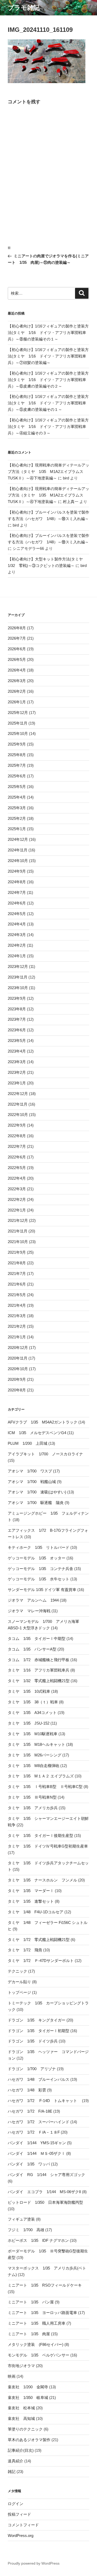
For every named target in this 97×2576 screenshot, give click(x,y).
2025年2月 (17, 818)
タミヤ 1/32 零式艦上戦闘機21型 (39, 1681)
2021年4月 (17, 1305)
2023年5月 (17, 1041)
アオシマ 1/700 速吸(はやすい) (37, 1492)
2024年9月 (17, 871)
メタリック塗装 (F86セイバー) (36, 2344)
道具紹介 (16, 2461)
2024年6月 (17, 903)
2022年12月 (18, 1094)
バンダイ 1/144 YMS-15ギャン (37, 2143)
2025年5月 (17, 787)
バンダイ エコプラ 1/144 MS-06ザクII (44, 2192)
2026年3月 (17, 681)
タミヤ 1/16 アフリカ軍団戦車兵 (39, 1670)
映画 (12, 2376)
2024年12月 (18, 839)
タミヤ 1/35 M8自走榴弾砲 (33, 1766)
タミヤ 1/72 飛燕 (25, 1950)
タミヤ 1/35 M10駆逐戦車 (33, 1734)
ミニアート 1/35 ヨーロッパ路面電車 (42, 2313)
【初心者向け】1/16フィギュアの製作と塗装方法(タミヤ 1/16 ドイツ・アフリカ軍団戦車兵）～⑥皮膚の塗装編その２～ (48, 380)
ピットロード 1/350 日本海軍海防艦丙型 (45, 2202)
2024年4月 (17, 924)
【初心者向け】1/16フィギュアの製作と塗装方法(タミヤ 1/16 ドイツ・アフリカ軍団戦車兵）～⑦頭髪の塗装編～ (48, 356)
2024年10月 (18, 861)
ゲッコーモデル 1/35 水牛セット (39, 1579)
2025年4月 (17, 797)
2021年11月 (18, 1231)
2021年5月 (17, 1295)
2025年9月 (17, 744)
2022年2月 (17, 1199)
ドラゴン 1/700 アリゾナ (32, 2069)
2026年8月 (17, 628)
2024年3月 (17, 935)
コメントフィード (23, 2525)
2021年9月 (17, 1252)
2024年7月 (17, 892)
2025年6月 (17, 776)
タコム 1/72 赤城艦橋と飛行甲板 (39, 1660)
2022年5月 (17, 1168)
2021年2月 (17, 1326)
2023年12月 (18, 966)
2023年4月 (17, 1051)
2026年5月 (17, 659)
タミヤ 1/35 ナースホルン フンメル (42, 1880)
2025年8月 (17, 755)
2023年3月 (17, 1062)
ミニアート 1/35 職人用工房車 (37, 2323)
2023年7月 (17, 1019)
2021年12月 (18, 1220)
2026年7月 (17, 638)
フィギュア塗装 (21, 2219)
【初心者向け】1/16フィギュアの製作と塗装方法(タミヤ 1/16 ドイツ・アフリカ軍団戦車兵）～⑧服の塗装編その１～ (48, 333)
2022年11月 (18, 1104)
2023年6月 (17, 1030)
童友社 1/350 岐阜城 (28, 2398)
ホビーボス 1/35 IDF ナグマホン (38, 2240)
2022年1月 (17, 1210)
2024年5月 (17, 914)
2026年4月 (17, 670)
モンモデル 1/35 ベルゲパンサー (39, 2355)
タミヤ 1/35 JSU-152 (29, 1723)
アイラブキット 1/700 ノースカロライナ (45, 1454)
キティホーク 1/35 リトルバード (39, 1547)
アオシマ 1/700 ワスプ (30, 1471)
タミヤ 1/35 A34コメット (32, 1713)
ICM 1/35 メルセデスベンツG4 (37, 1433)
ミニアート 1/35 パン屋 (31, 2302)
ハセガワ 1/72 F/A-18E (30, 2111)
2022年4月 (17, 1178)
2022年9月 (17, 1125)
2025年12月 (18, 713)
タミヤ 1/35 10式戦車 (29, 1691)
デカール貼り (19, 1982)
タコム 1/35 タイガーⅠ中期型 (37, 1639)
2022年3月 (17, 1189)
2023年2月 (17, 1072)
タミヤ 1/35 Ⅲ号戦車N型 (32, 1797)
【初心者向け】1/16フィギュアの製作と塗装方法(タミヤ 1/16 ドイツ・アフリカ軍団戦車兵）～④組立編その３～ (48, 426)
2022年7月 (17, 1146)
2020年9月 (17, 1379)
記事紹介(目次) (21, 2450)
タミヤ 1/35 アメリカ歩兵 (33, 1808)
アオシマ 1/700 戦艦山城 (32, 1482)
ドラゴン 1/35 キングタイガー (37, 2020)
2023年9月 (17, 998)
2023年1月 (17, 1083)
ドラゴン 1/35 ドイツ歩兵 (33, 2041)
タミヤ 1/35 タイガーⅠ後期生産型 (40, 1836)
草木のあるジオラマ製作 (29, 2440)
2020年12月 (18, 1348)
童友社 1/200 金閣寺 (28, 2387)
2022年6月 (17, 1157)
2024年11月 (18, 850)
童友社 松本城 (21, 2408)
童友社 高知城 (21, 2418)
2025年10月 (18, 734)
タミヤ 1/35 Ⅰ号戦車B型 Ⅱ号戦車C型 (45, 1787)
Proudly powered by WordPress (34, 2563)
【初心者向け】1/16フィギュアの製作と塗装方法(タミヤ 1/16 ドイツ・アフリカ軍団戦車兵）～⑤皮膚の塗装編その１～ (48, 403)
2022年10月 (18, 1115)
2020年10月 (18, 1369)
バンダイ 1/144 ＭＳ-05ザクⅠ (36, 2153)
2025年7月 (17, 765)
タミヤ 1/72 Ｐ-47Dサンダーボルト (41, 1961)
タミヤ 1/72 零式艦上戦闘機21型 (39, 1940)
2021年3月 (17, 1316)
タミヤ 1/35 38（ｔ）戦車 (33, 1702)
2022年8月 (17, 1136)
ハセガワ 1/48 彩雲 (27, 2090)
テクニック (17, 1971)
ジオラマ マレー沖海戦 (29, 1611)
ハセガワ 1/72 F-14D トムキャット (44, 2101)
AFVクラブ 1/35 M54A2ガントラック (43, 1422)
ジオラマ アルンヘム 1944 (33, 1600)
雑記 (12, 2472)
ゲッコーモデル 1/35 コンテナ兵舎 (40, 1569)
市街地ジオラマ (21, 2366)
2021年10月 (18, 1242)
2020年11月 (18, 1358)
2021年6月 (17, 1284)
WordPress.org (21, 2535)
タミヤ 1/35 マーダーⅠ (31, 1891)
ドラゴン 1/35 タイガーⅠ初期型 (39, 2031)
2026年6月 (17, 649)
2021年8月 (17, 1263)
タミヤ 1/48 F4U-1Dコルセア (36, 1912)
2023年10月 (18, 988)
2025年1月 (17, 829)
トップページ (19, 1992)
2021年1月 (17, 1337)
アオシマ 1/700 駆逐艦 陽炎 (36, 1503)
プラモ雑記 (24, 8)
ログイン (16, 2504)
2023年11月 (18, 977)
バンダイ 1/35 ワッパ (29, 2164)
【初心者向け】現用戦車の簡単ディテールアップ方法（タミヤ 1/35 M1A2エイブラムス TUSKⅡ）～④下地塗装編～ (48, 472)
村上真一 (71, 502)
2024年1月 (17, 956)
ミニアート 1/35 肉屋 (29, 2334)
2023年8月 (17, 1009)
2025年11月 (18, 723)
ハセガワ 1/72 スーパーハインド (39, 2122)
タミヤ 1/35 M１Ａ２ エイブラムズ (41, 1776)
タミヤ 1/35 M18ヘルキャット (36, 1744)
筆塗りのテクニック (25, 2429)
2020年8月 (17, 1390)
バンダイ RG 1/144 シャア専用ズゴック (46, 2175)
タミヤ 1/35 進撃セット (31, 1901)
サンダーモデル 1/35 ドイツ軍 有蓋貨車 (42, 1590)
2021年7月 (17, 1274)
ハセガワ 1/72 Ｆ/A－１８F (34, 2132)
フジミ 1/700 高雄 (26, 2230)
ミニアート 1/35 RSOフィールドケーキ (45, 2285)
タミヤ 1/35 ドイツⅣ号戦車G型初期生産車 (48, 1846)
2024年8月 (17, 882)
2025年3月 (17, 808)
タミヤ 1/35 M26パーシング (35, 1755)
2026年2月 (17, 691)
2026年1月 (17, 702)
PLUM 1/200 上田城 (28, 1443)
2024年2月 (17, 945)
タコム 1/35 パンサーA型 (32, 1649)
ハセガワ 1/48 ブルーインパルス (39, 2079)
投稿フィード (19, 2514)
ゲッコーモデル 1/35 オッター (37, 1558)
